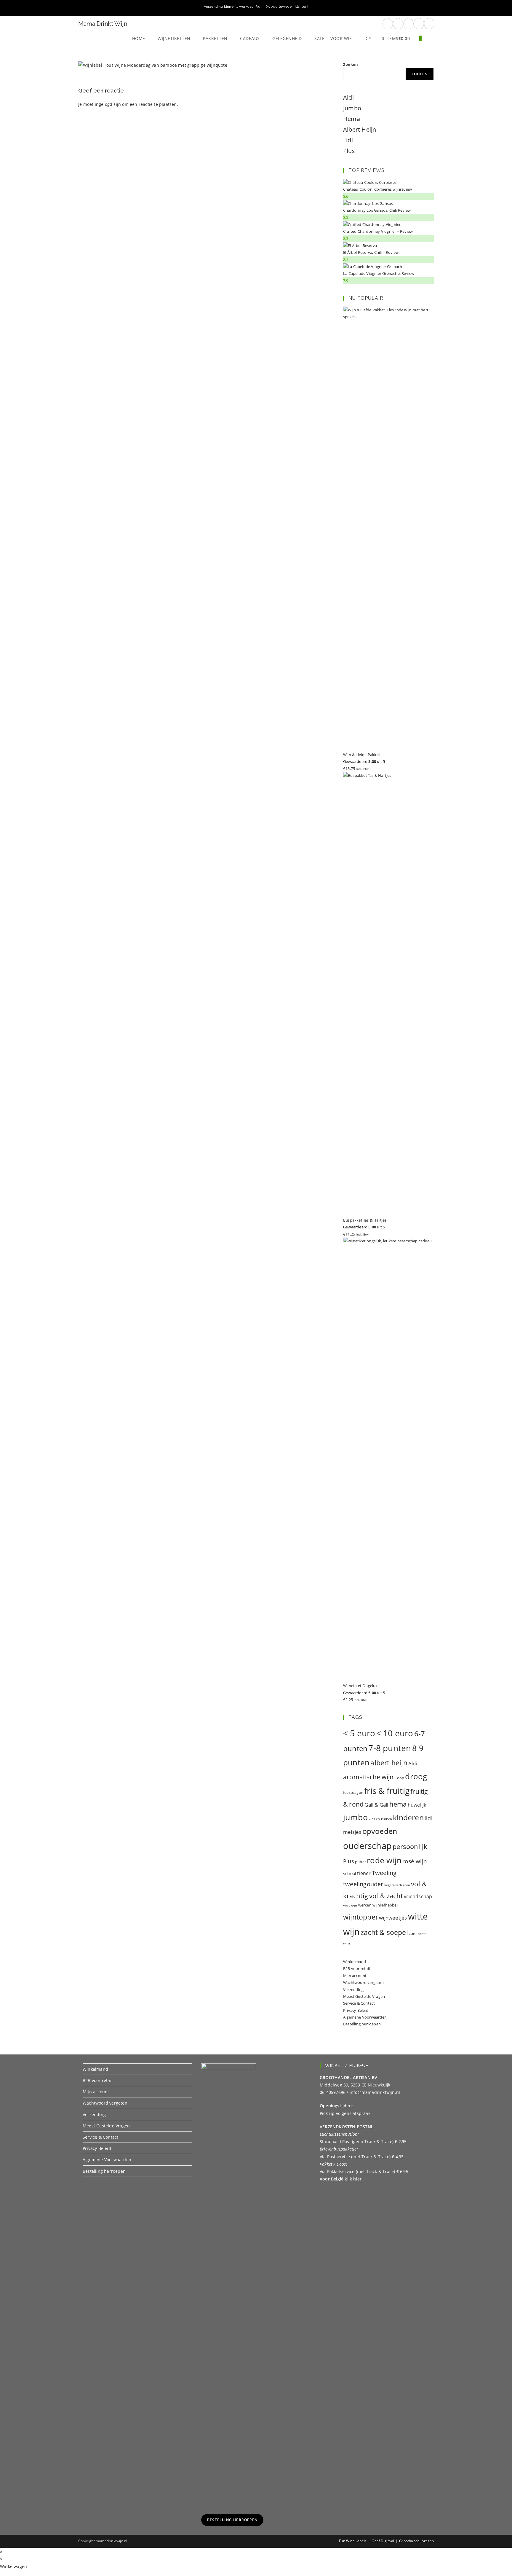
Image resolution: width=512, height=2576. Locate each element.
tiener (364, 1873)
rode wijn (384, 1860)
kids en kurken (380, 1819)
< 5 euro (359, 1733)
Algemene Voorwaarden (365, 2017)
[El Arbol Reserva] (360, 245)
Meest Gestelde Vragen (364, 1996)
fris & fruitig (387, 1791)
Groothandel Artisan (416, 2541)
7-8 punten (390, 1748)
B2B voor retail (356, 1968)
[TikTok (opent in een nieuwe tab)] (429, 24)
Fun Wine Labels (353, 2541)
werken (365, 1905)
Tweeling (384, 1873)
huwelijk (417, 1805)
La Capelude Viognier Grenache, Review (379, 273)
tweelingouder (363, 1884)
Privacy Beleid (356, 2010)
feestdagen (353, 1792)
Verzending (353, 1990)
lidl (429, 1818)
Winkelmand (355, 1962)
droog (416, 1776)
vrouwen (350, 1905)
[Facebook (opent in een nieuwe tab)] (388, 24)
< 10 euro (395, 1733)
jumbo (355, 1817)
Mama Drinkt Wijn (103, 24)
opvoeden (380, 1831)
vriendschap (418, 1896)
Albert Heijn (360, 129)
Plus (349, 151)
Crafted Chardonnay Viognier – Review (378, 231)
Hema (352, 119)
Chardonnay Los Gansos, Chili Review (377, 210)
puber (360, 1862)
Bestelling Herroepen (232, 2520)
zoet (413, 1933)
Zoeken (351, 64)
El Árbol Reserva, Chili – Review (371, 252)
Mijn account (355, 1976)
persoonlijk (410, 1846)
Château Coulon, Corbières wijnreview (377, 189)
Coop (399, 1778)
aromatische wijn (368, 1777)
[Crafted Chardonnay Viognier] (372, 224)
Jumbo (352, 108)
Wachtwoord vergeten (363, 1982)
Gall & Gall (376, 1805)
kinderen (408, 1817)
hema (398, 1804)
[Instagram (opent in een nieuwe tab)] (408, 24)
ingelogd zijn (108, 104)
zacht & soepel (384, 1932)
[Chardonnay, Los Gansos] (368, 203)
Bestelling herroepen (362, 2024)
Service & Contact (359, 2003)
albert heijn (389, 1763)
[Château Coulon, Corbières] (370, 182)
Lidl (348, 140)
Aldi (348, 97)
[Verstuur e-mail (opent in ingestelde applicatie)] (419, 24)
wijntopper (361, 1917)
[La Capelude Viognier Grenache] (374, 266)
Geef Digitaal (383, 2541)
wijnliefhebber (385, 1905)
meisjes (352, 1832)
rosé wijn (415, 1861)
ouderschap (367, 1846)
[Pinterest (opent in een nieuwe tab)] (398, 24)
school (350, 1873)
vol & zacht (386, 1896)
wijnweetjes (393, 1918)
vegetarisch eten (397, 1885)
